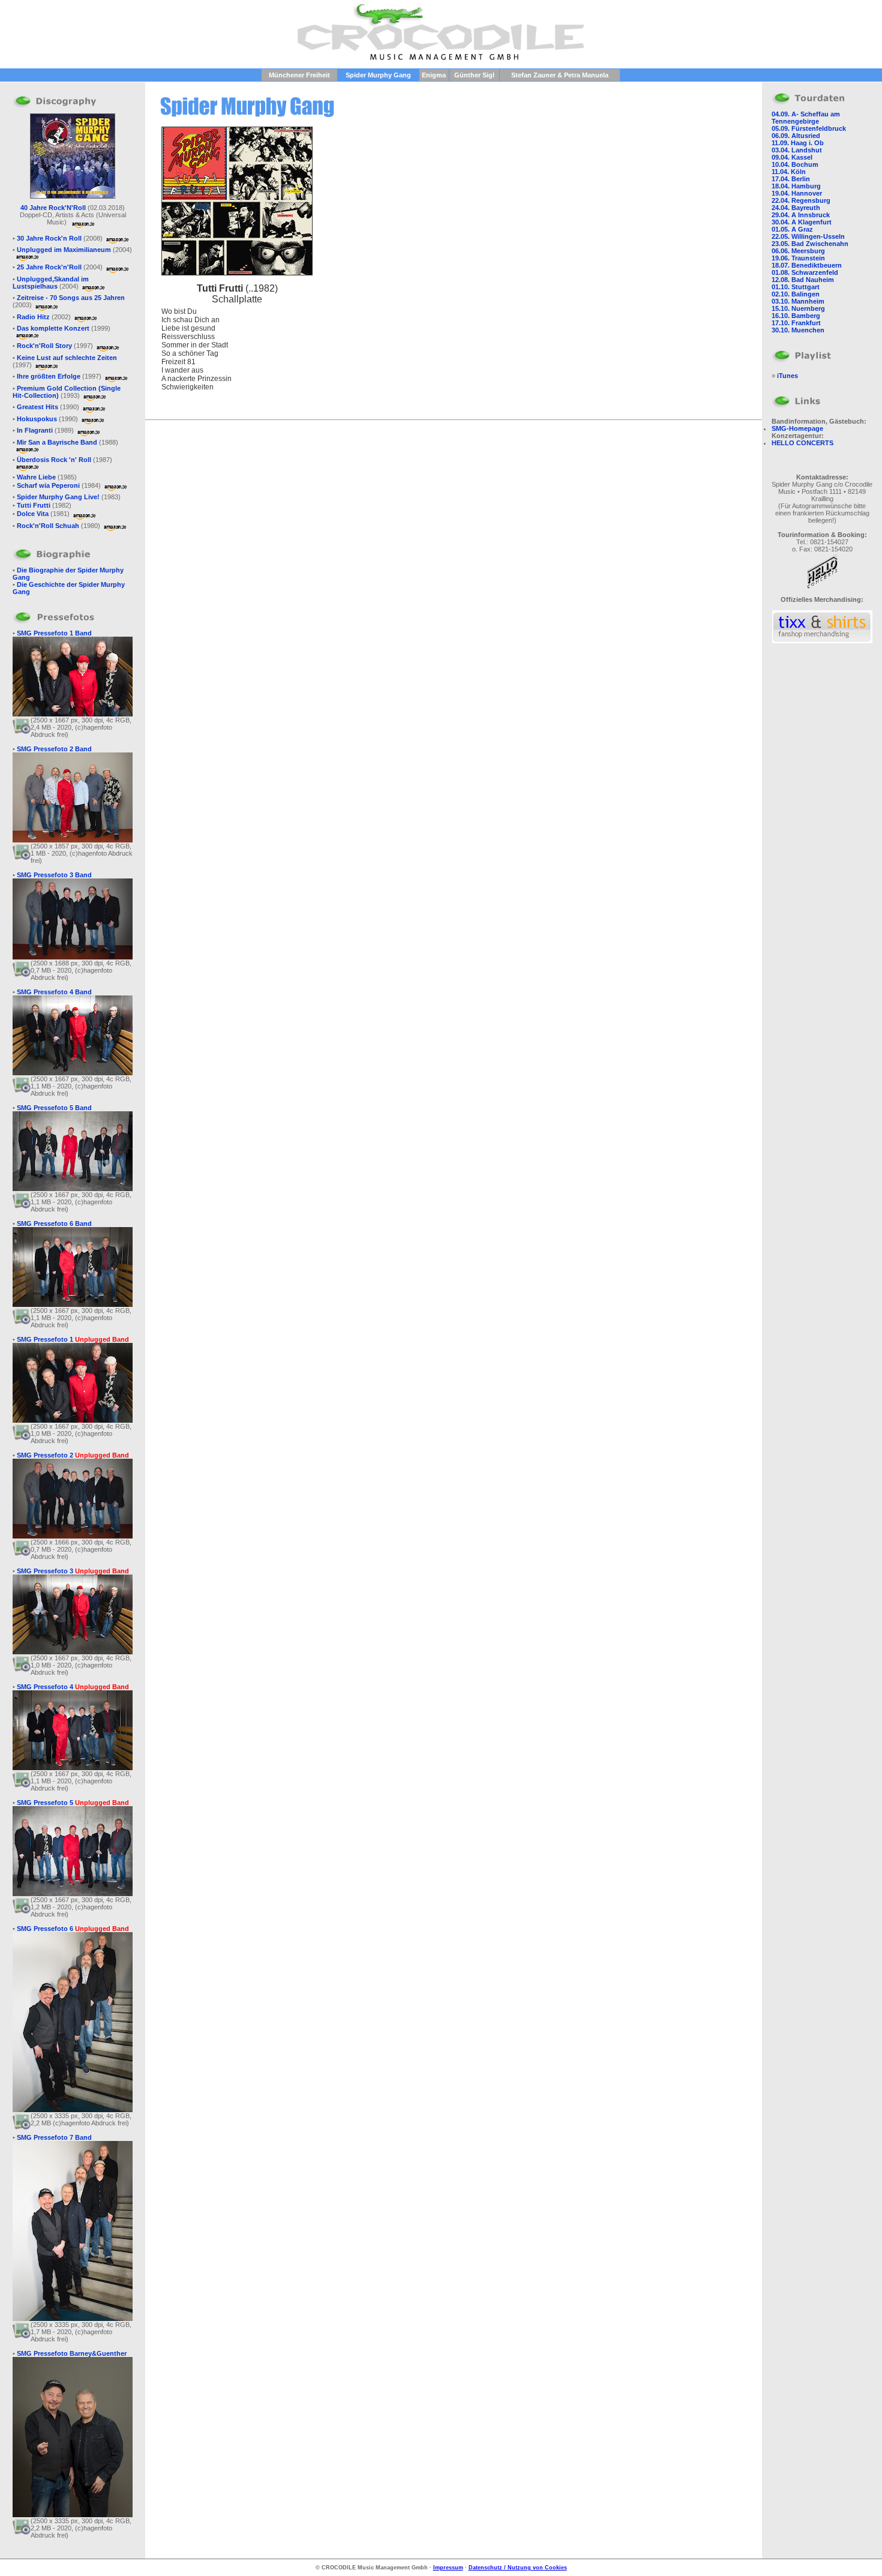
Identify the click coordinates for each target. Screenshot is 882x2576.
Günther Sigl (474, 75)
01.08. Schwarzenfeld (805, 272)
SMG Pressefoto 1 (73, 1339)
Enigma (434, 75)
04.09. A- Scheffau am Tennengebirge (806, 118)
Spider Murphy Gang (378, 75)
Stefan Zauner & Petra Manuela (560, 75)
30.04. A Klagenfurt (802, 222)
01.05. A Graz (792, 229)
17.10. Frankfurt (796, 323)
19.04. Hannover (797, 193)
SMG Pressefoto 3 (73, 1571)
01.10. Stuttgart (796, 287)
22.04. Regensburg (801, 200)
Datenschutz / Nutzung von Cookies (518, 2568)
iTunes (787, 376)
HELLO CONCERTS (802, 443)
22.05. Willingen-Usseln (808, 236)
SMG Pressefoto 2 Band (54, 749)
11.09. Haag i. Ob (798, 143)
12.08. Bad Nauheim (803, 280)
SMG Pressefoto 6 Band (54, 1223)
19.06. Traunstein (798, 258)
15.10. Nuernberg (798, 308)
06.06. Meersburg (798, 251)
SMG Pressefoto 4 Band (54, 992)
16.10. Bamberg (796, 316)
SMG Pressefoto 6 (73, 1929)
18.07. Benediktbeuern (807, 265)
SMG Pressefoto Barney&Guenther (72, 2353)
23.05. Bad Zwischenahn (810, 244)
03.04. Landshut (797, 150)
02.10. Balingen (796, 294)
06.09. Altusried (796, 136)
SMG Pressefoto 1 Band (54, 633)
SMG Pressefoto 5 (73, 1803)
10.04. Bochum (795, 164)
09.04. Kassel (792, 157)
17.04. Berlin (791, 179)
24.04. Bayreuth (796, 208)
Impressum (448, 2568)
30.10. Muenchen (798, 330)
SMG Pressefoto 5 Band (54, 1108)
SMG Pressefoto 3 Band (54, 875)
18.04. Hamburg (796, 186)
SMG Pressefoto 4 (73, 1687)
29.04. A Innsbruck (801, 215)
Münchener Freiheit (299, 75)
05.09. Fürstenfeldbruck (809, 128)
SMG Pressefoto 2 (73, 1455)
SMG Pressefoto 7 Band (54, 2137)
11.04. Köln (789, 172)
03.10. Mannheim (798, 301)
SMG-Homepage (797, 428)
